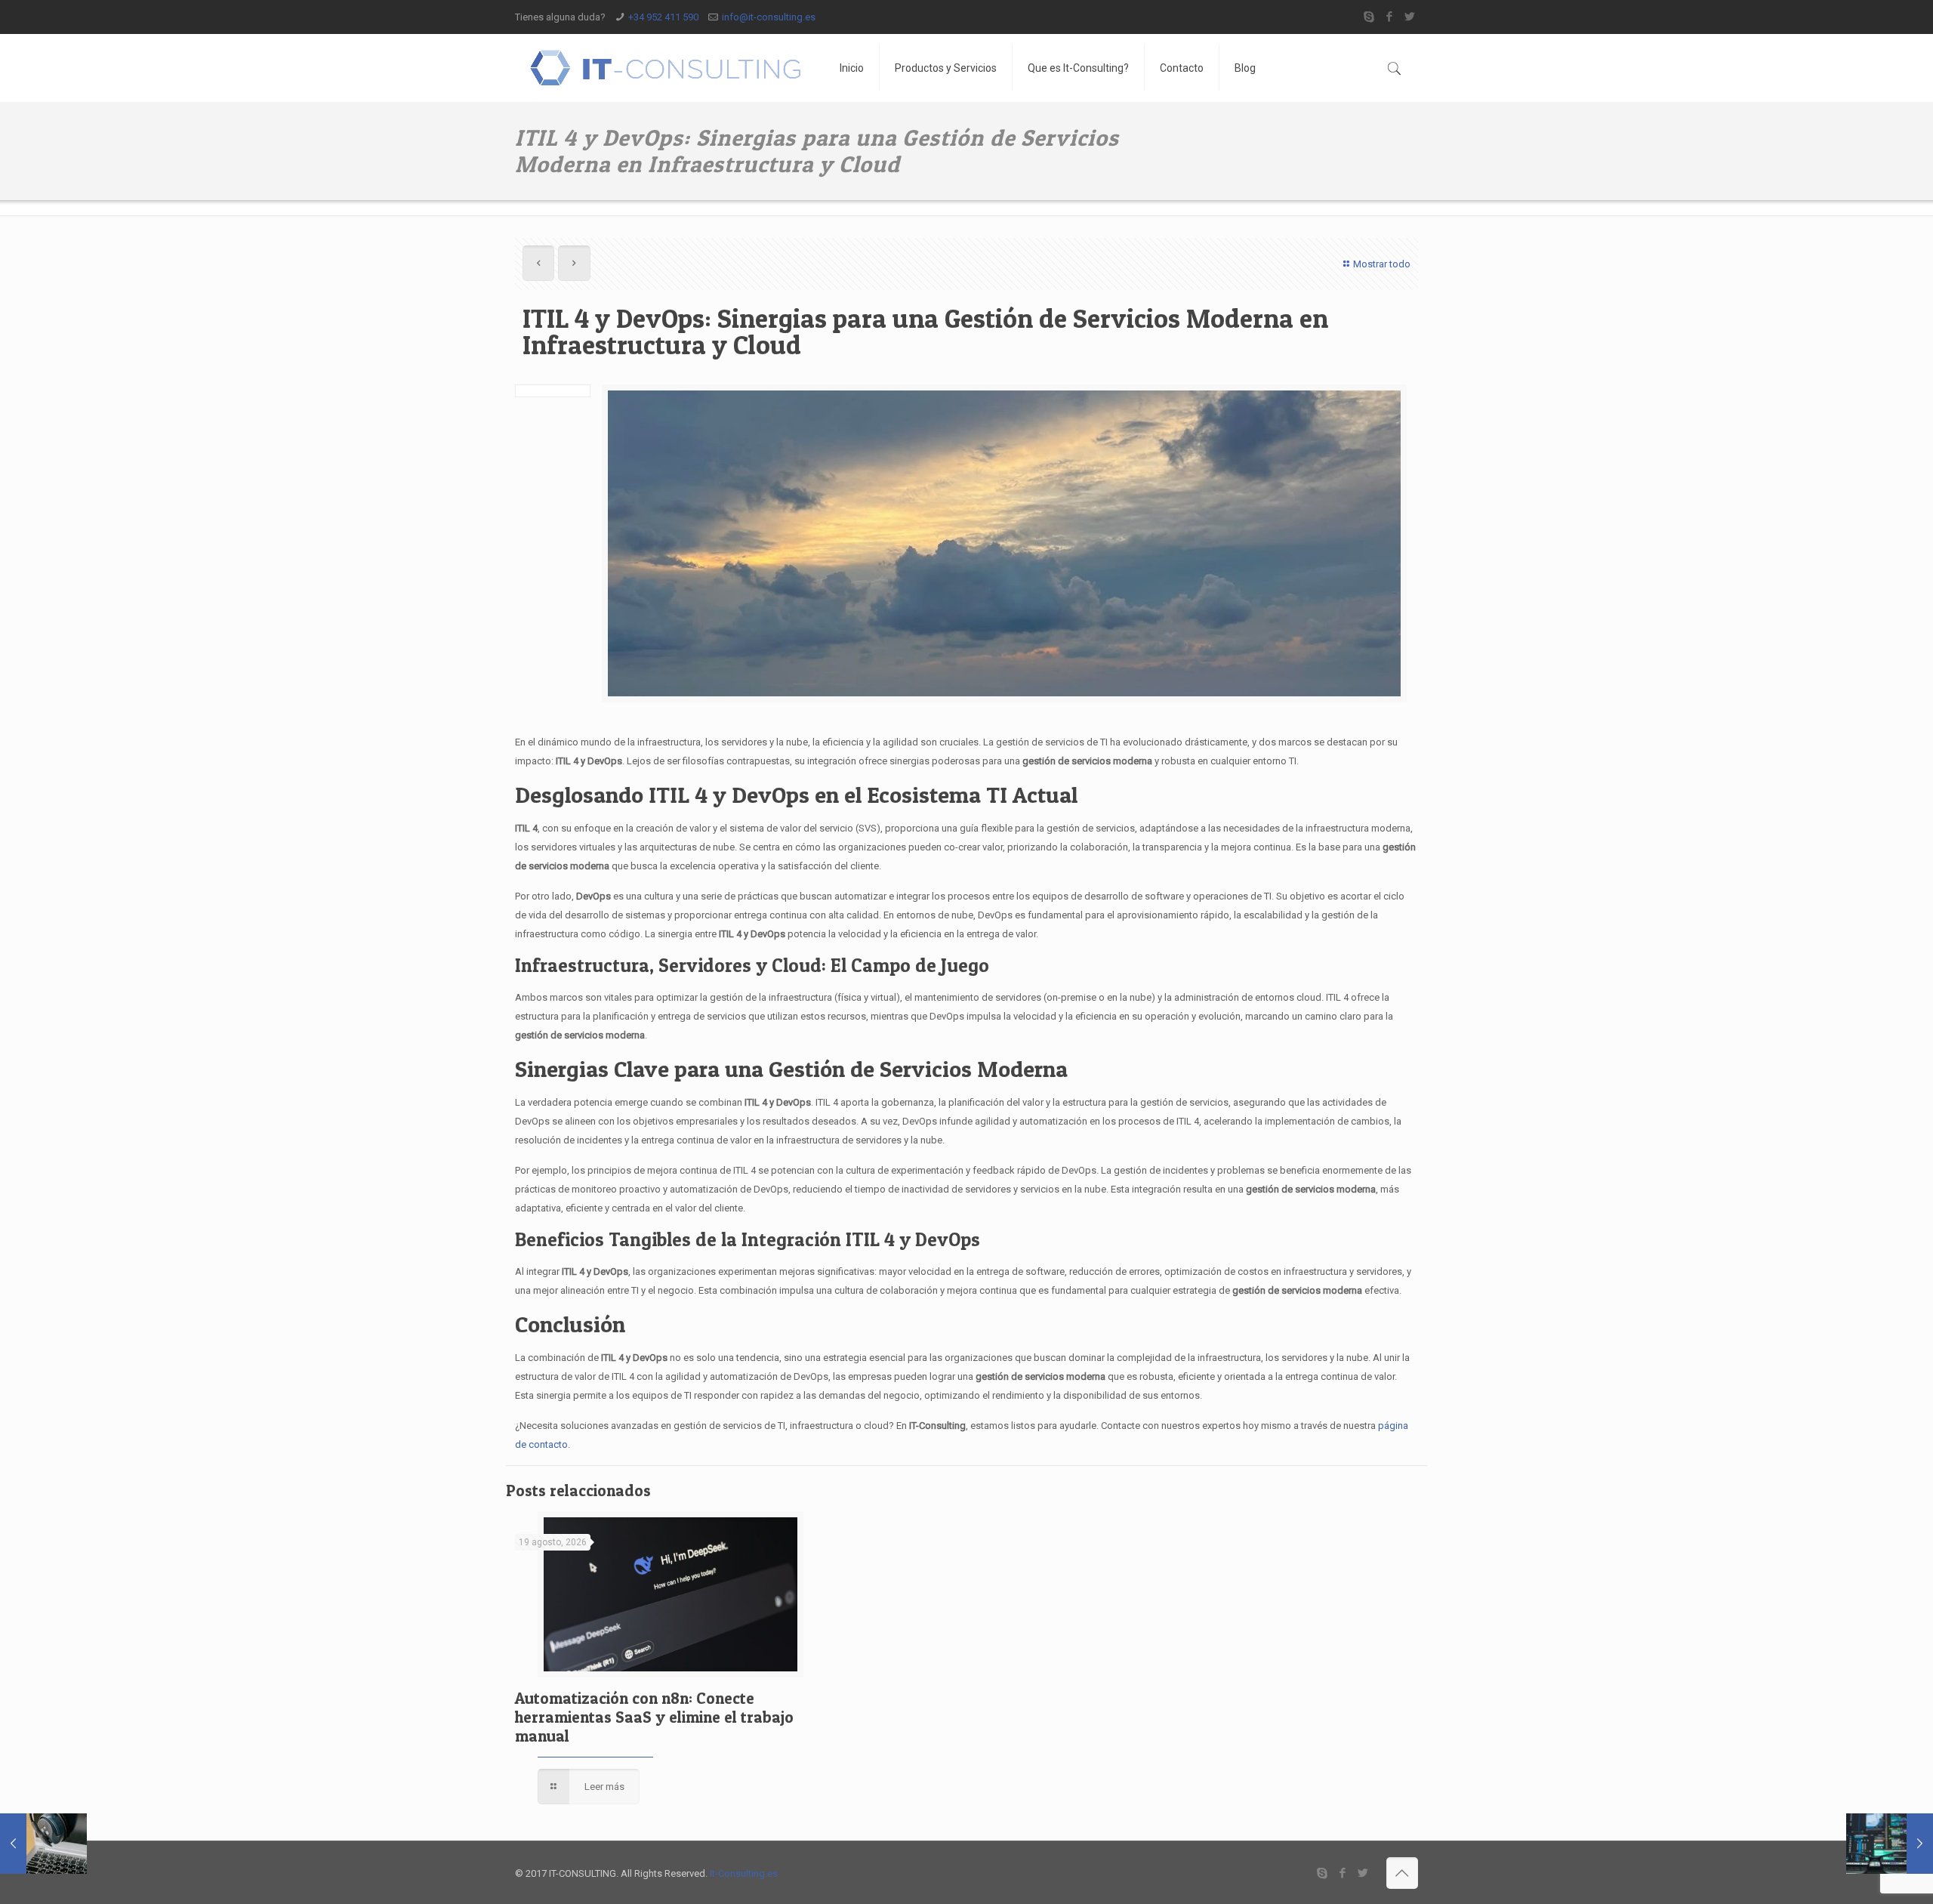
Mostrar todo (1382, 264)
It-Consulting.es (744, 1873)
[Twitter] (1410, 17)
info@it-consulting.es (769, 17)
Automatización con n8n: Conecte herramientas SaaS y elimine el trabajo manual (654, 1717)
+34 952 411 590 (663, 17)
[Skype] (1369, 17)
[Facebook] (1390, 17)
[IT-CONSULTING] (666, 68)
